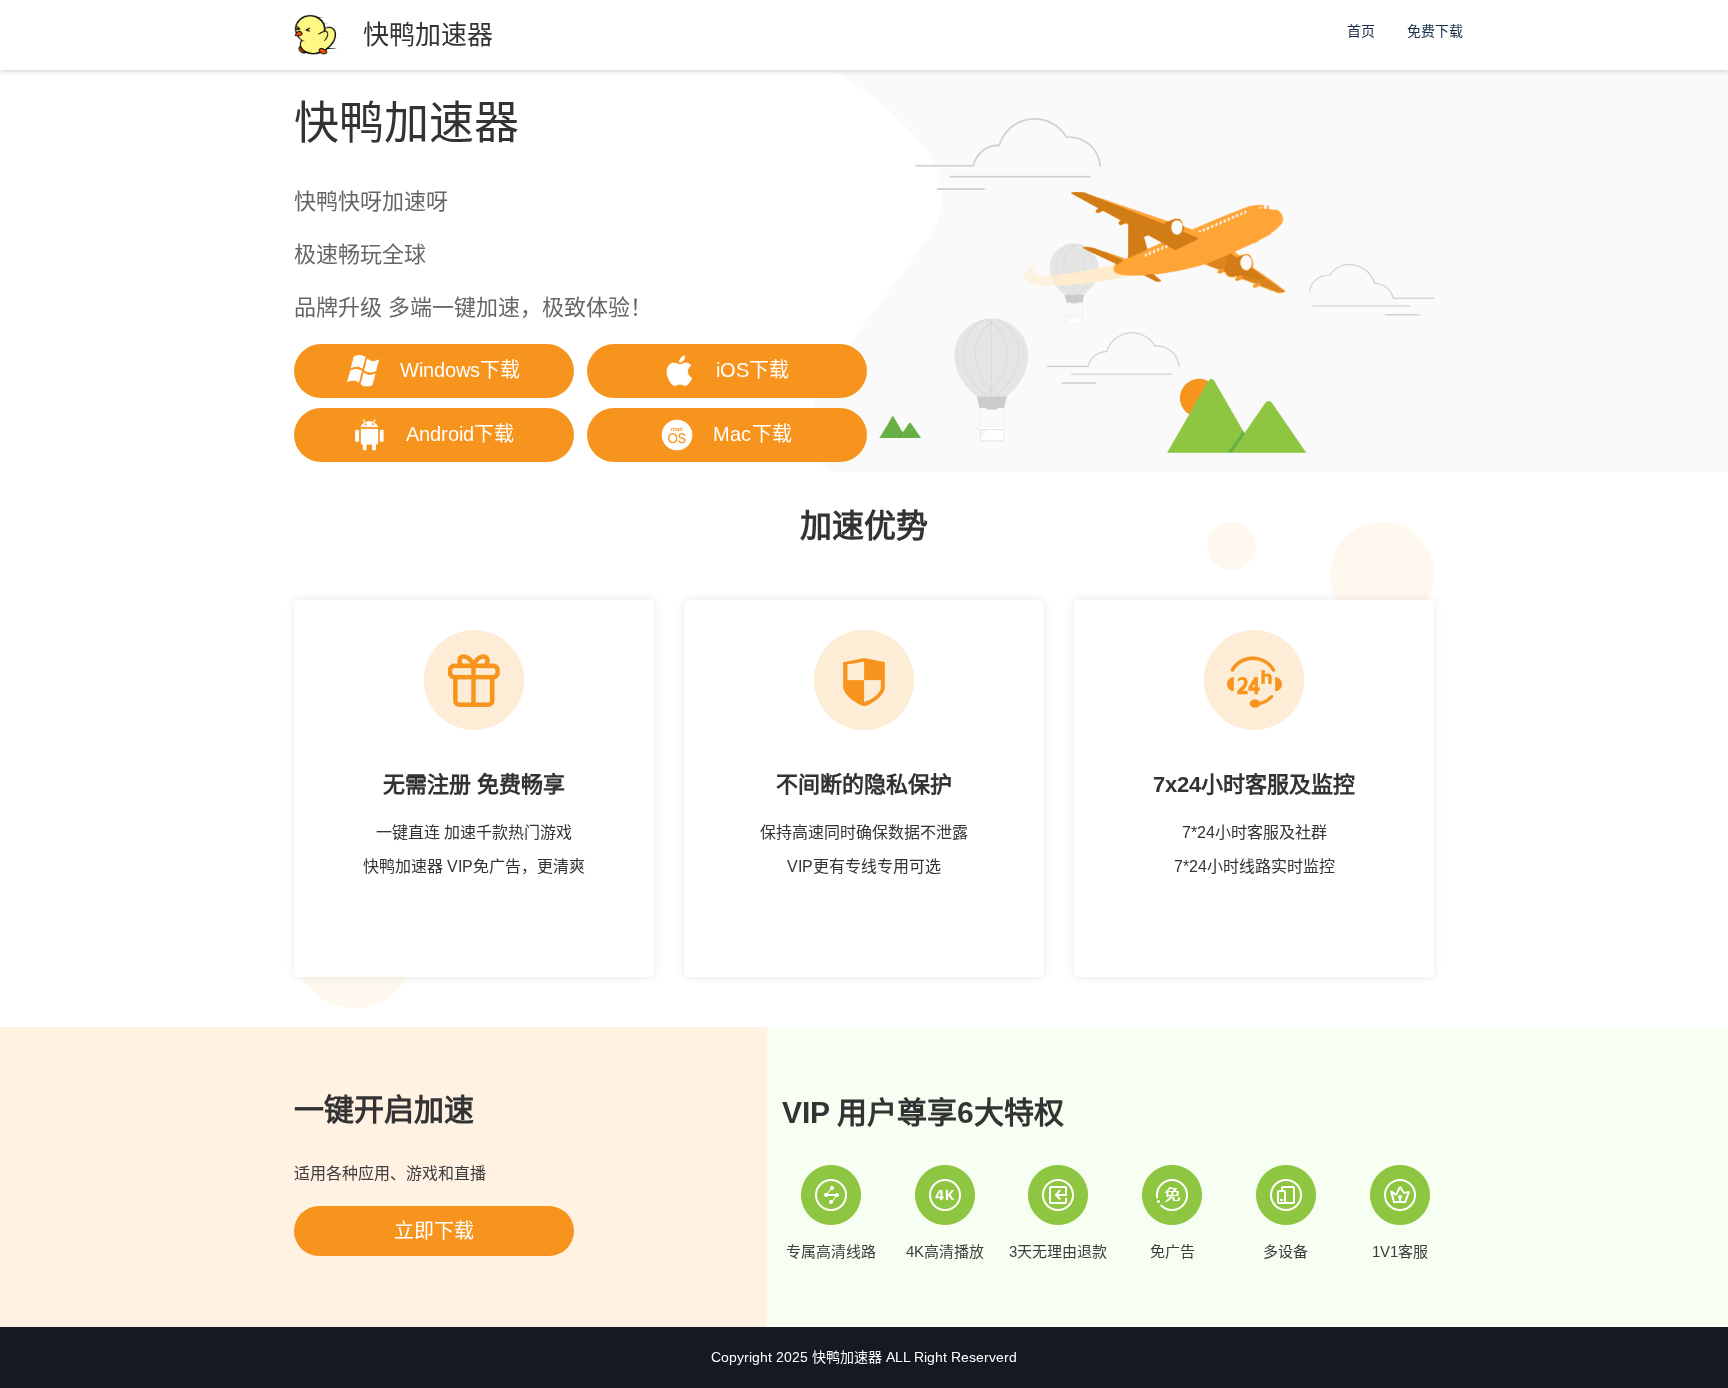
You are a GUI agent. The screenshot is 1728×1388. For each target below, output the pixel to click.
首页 (1361, 31)
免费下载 (1435, 31)
